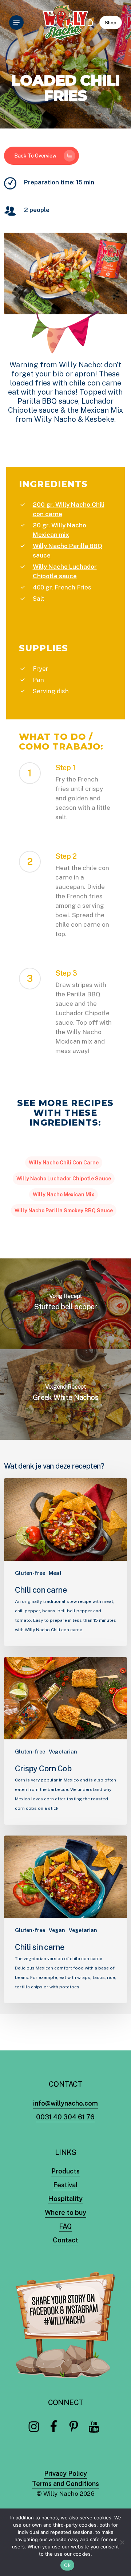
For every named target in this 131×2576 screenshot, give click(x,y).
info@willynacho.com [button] (65, 2103)
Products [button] (65, 2171)
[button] (16, 23)
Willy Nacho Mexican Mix (63, 1195)
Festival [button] (65, 2185)
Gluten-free (30, 1573)
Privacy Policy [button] (65, 2473)
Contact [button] (65, 2240)
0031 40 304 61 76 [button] (65, 2117)
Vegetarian (63, 1752)
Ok (67, 2565)
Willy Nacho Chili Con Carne (64, 1163)
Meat (55, 1573)
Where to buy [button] (65, 2212)
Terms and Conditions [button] (65, 2484)
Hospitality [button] (65, 2199)
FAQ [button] (65, 2226)
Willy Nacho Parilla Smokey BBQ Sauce (64, 1211)
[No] (122, 2542)
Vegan (57, 1930)
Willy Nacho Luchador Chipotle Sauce (64, 1179)
